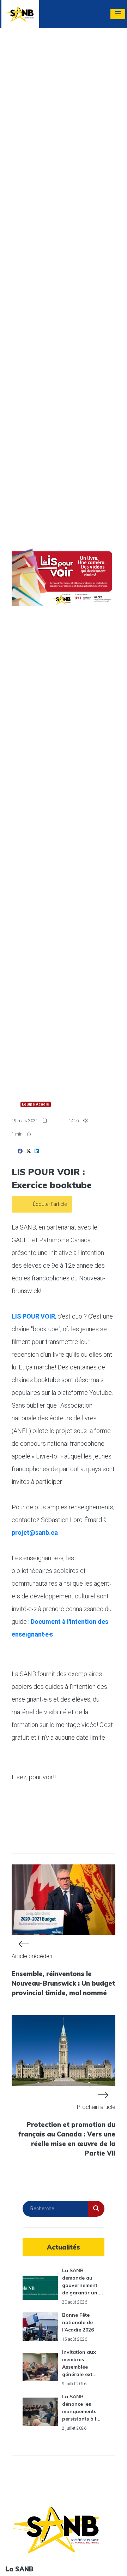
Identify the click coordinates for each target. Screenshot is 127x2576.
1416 (74, 1121)
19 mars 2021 (25, 1121)
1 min (18, 1134)
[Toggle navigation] (118, 14)
